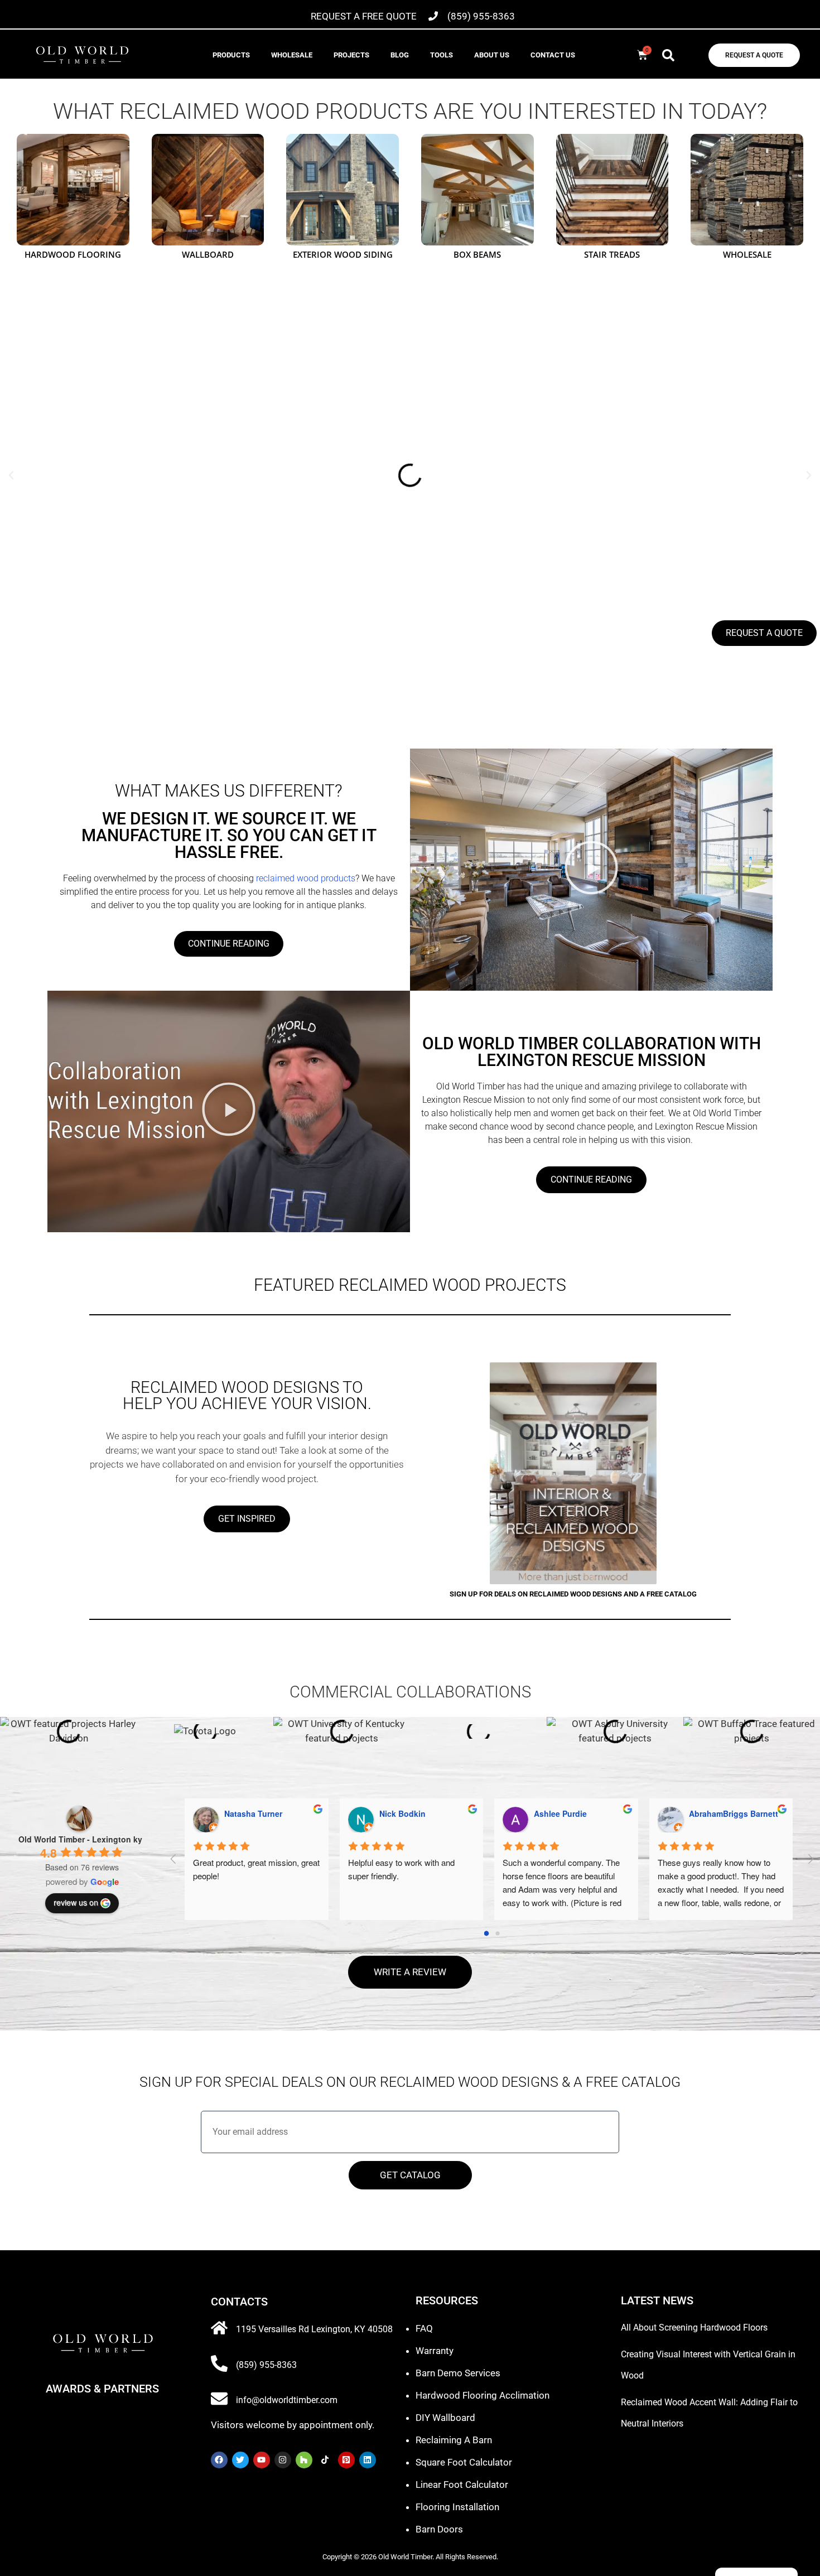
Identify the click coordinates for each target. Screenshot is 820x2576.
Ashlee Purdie (560, 1813)
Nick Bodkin (402, 1813)
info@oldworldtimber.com (287, 2400)
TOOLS (442, 55)
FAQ (424, 2328)
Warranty (435, 2351)
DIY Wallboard (445, 2418)
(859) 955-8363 (266, 2365)
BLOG (400, 55)
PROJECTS (351, 55)
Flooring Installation (457, 2507)
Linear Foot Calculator (462, 2485)
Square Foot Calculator (464, 2462)
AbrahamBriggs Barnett (734, 1813)
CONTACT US (553, 55)
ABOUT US (492, 55)
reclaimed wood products (305, 878)
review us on (76, 1902)
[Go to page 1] (497, 1933)
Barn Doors (439, 2529)
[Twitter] (240, 2460)
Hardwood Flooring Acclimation (483, 2395)
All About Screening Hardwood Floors (694, 2327)
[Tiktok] (325, 2460)
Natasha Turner (253, 1813)
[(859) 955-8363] (219, 2363)
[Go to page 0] (487, 1933)
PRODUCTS (231, 55)
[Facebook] (219, 2460)
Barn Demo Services (458, 2373)
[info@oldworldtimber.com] (219, 2399)
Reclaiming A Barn (454, 2440)
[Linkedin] (368, 2460)
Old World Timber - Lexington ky (80, 1839)
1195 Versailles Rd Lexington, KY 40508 (314, 2329)
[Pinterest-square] (346, 2460)
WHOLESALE (292, 55)
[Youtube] (262, 2460)
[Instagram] (283, 2460)
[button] (668, 55)
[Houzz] (304, 2460)
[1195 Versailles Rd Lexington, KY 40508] (219, 2328)
